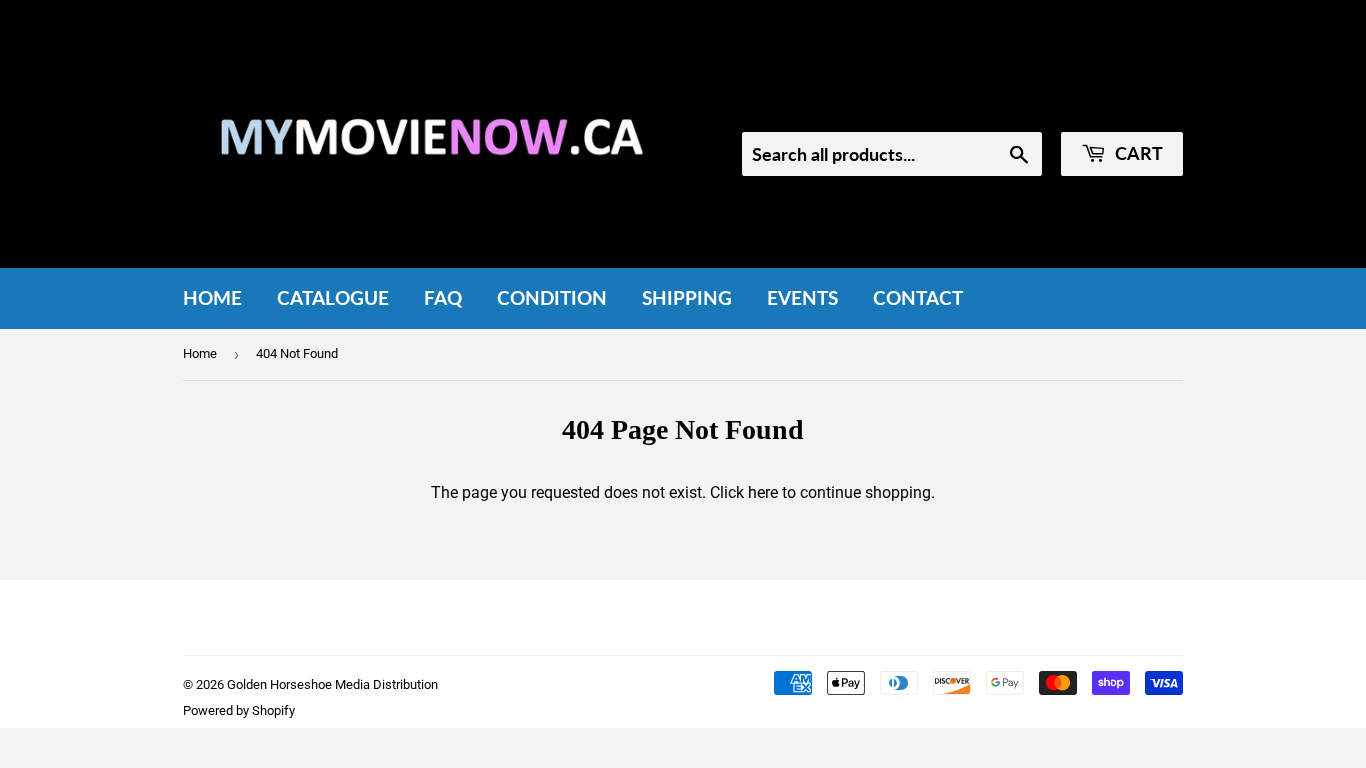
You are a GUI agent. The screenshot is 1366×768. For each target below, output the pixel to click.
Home (212, 297)
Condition (552, 297)
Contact (918, 297)
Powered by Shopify (239, 710)
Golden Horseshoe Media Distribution (332, 684)
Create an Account (1124, 105)
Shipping (687, 297)
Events (802, 297)
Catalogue (333, 297)
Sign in (1015, 105)
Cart (1137, 153)
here (763, 492)
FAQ (443, 297)
